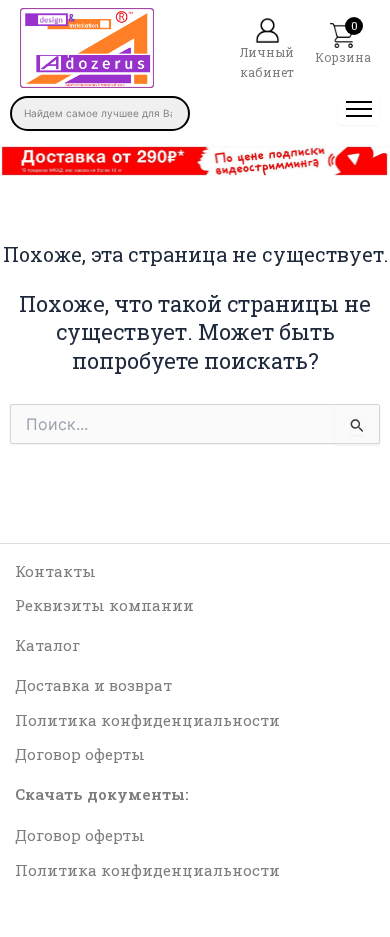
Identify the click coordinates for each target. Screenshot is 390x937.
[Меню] (359, 109)
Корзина (343, 57)
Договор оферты (80, 754)
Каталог (47, 645)
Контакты (55, 571)
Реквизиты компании (104, 605)
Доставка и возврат (93, 685)
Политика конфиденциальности (147, 720)
